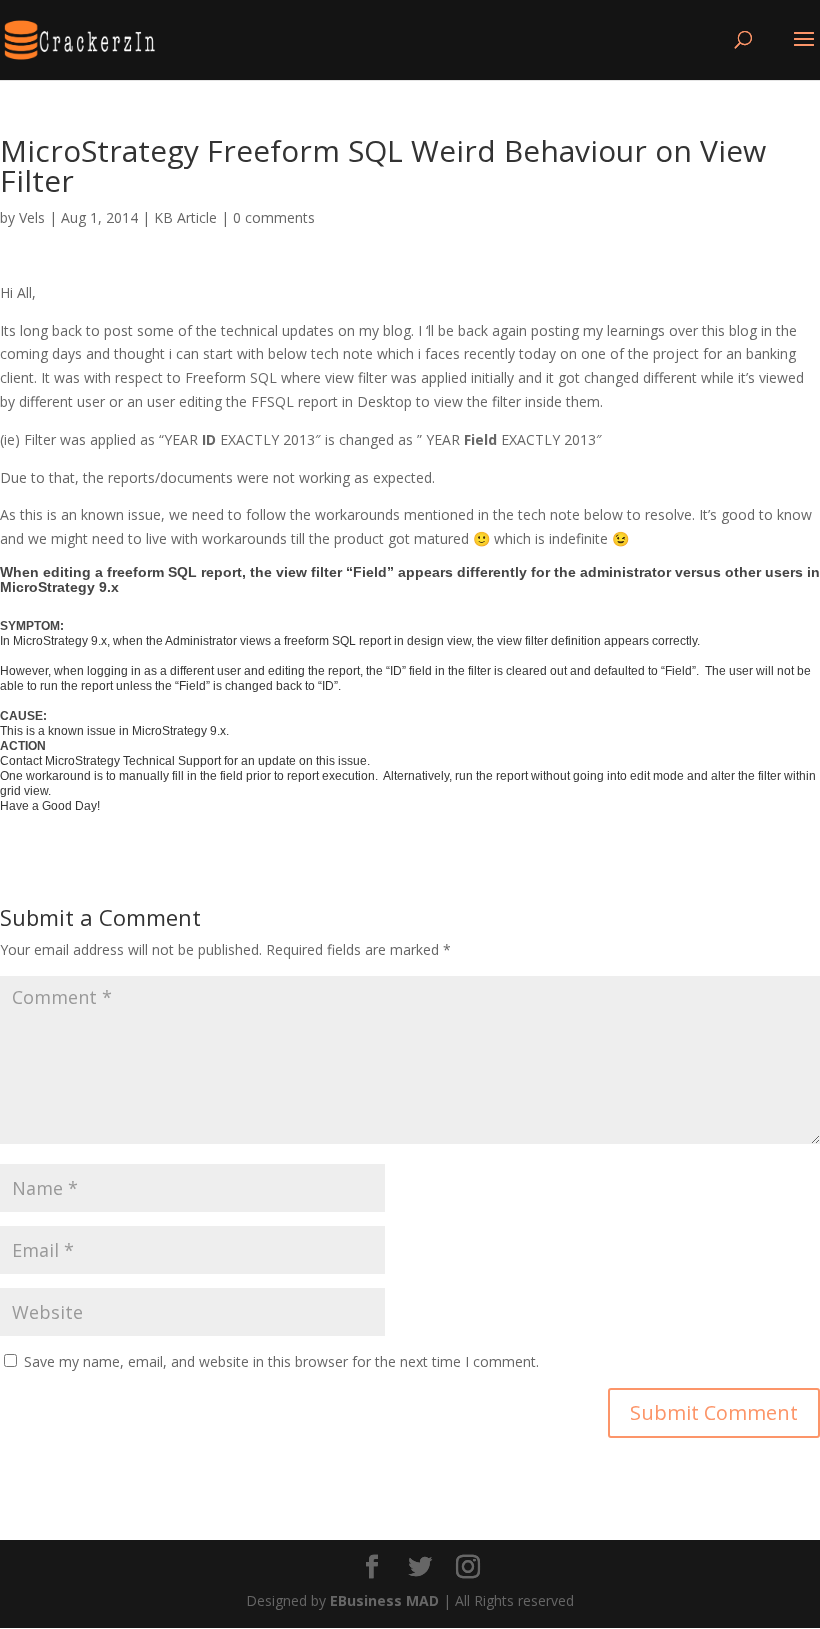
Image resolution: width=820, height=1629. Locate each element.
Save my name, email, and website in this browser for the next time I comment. (281, 1361)
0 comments (274, 217)
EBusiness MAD (384, 1600)
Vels (32, 217)
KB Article (185, 217)
